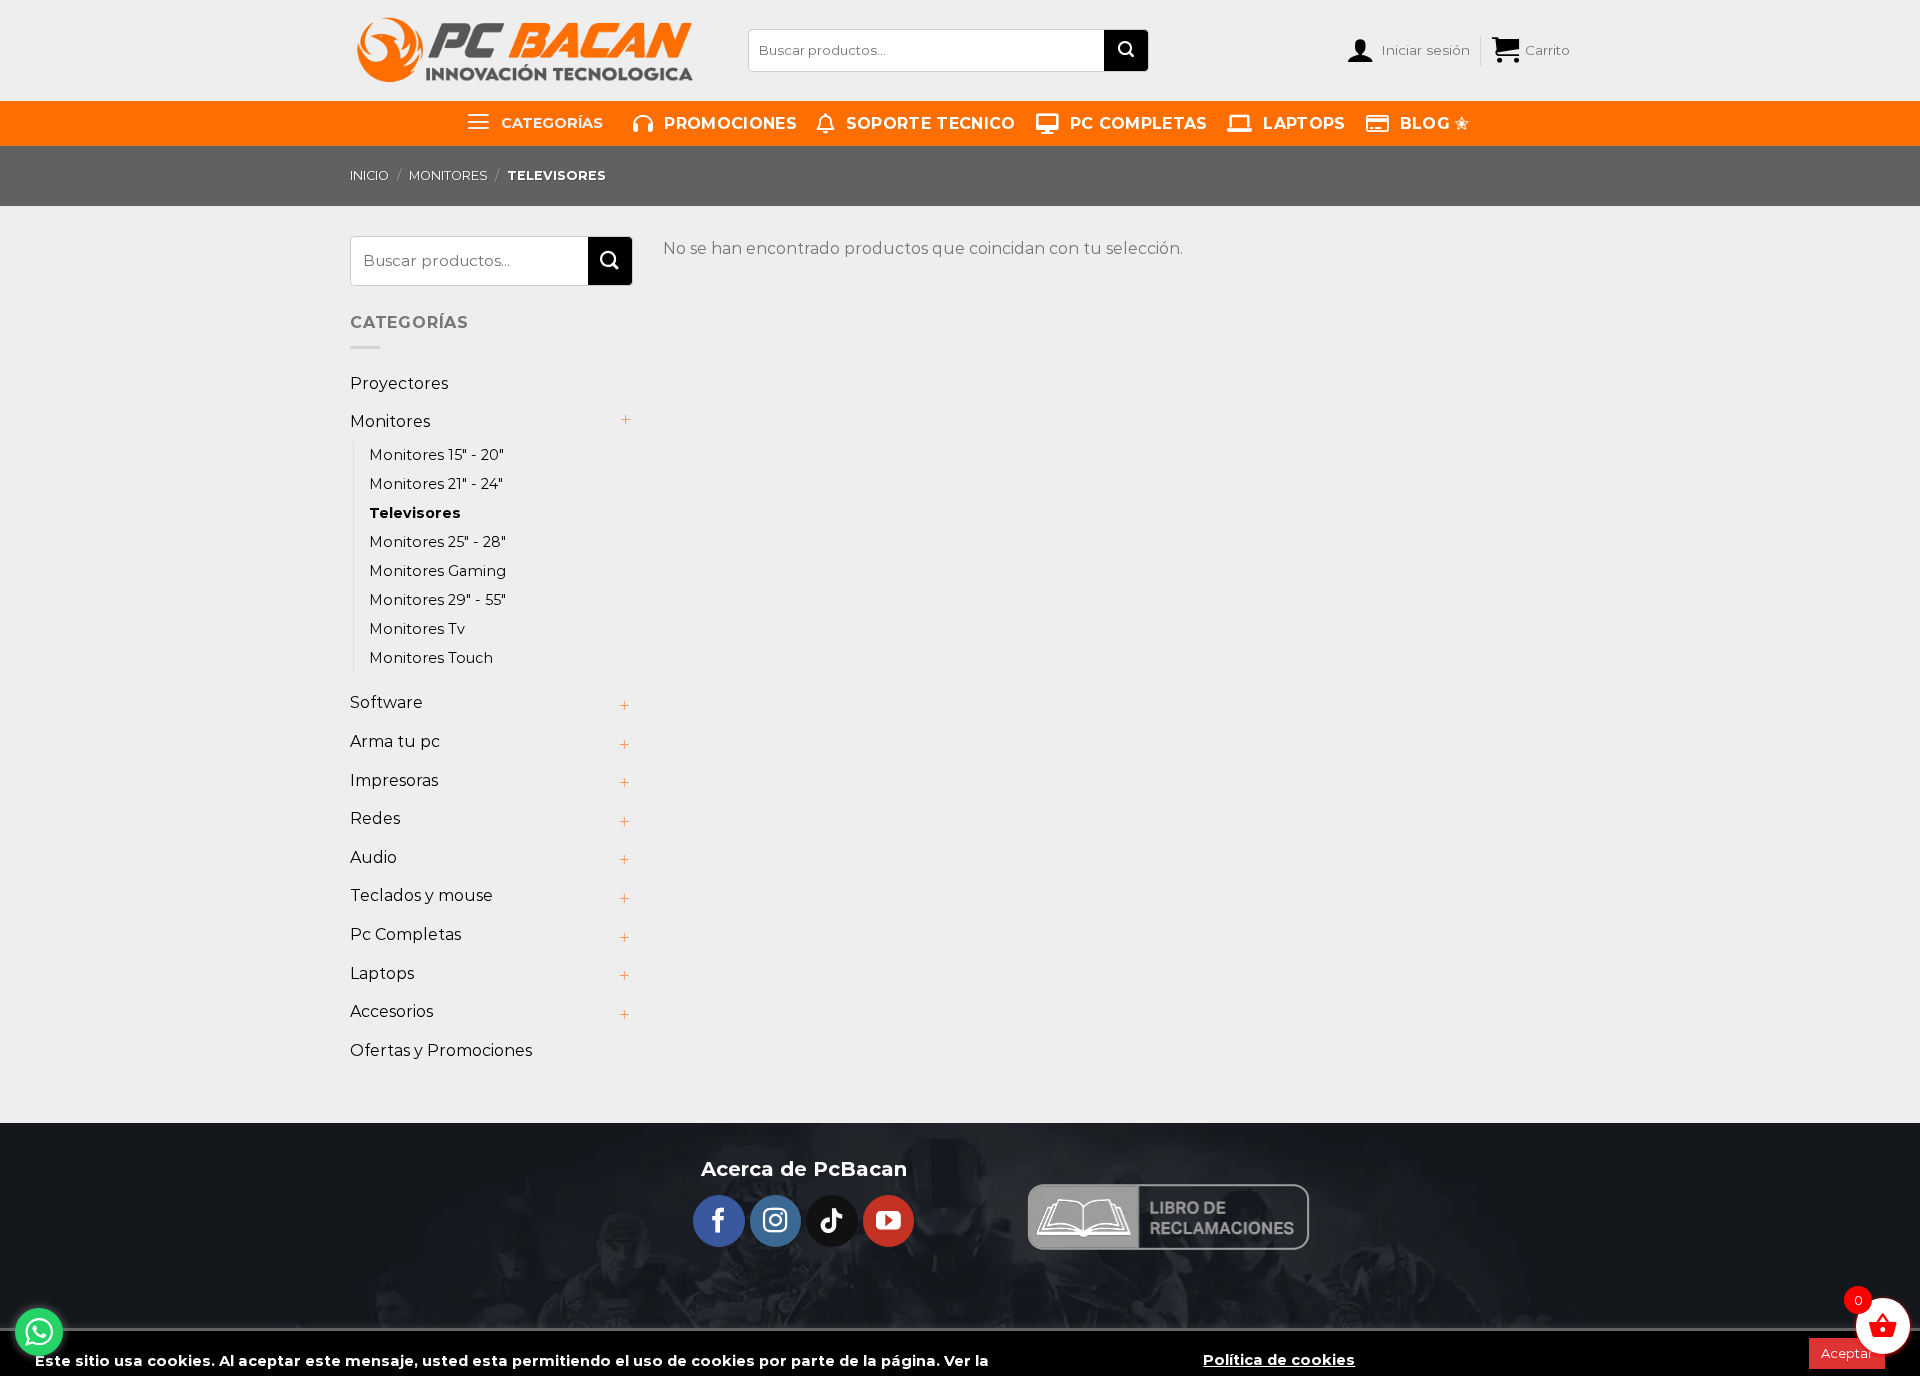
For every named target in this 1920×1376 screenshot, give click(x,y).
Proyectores (399, 383)
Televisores (415, 513)
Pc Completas (405, 934)
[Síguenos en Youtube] (889, 1221)
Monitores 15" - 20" (436, 455)
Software (386, 702)
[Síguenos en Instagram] (776, 1221)
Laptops (1299, 123)
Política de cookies (1279, 1360)
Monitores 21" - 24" (436, 484)
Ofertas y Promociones (441, 1050)
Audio (373, 857)
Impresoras (394, 780)
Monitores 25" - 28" (437, 542)
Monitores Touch (431, 658)
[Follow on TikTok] (832, 1221)
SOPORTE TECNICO (925, 123)
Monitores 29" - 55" (437, 600)
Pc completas (1133, 123)
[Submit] (1126, 50)
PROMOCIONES (725, 123)
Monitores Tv (417, 629)
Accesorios (391, 1011)
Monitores (448, 175)
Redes (375, 818)
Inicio (369, 175)
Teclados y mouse (421, 895)
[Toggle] (625, 422)
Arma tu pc (395, 741)
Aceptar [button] (1847, 1353)
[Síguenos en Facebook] (719, 1221)
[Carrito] (1505, 50)
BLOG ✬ (1429, 123)
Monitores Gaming (437, 571)
